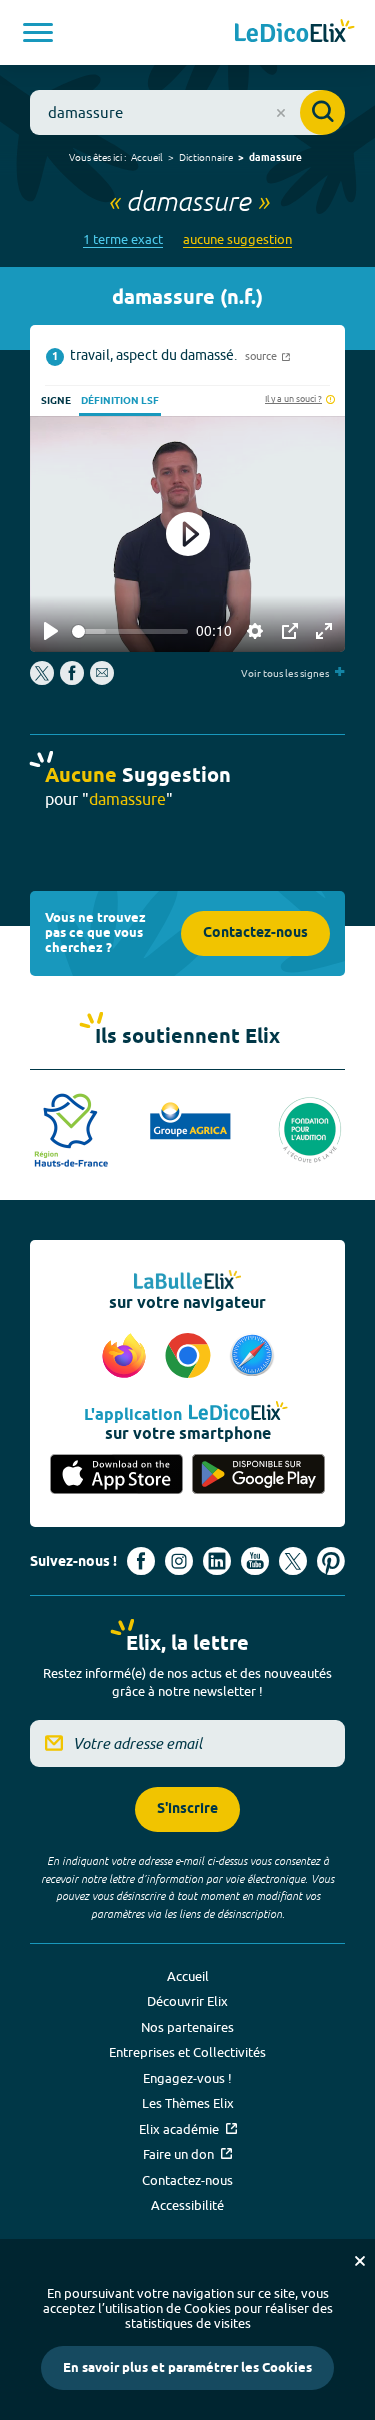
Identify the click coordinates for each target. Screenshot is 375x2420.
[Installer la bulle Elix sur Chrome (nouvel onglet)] (191, 1357)
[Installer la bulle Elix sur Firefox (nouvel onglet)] (127, 1357)
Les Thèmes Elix (188, 2103)
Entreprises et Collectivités (187, 2052)
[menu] (38, 32)
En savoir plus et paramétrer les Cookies (187, 2368)
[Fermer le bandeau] (360, 2261)
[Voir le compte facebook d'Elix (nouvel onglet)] (141, 1561)
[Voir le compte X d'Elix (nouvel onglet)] (293, 1561)
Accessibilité (187, 2205)
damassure (275, 158)
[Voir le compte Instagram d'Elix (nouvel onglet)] (179, 1561)
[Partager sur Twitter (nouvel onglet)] (43, 680)
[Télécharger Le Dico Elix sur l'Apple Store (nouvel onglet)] (117, 1475)
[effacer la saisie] (281, 113)
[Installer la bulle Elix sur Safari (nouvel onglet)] (252, 1357)
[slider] (130, 631)
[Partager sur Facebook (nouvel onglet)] (72, 680)
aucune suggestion (237, 239)
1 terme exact (123, 239)
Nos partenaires (187, 2027)
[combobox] (187, 112)
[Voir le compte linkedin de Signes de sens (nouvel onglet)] (217, 1561)
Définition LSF (120, 401)
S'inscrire (187, 1809)
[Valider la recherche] (322, 112)
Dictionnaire (206, 157)
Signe (56, 401)
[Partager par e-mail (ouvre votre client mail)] (102, 680)
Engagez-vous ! (187, 2078)
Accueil (147, 157)
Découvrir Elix (187, 2001)
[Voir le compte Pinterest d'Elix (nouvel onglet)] (331, 1561)
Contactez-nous (255, 933)
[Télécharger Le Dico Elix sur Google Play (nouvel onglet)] (259, 1475)
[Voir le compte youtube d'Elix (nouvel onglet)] (255, 1561)
